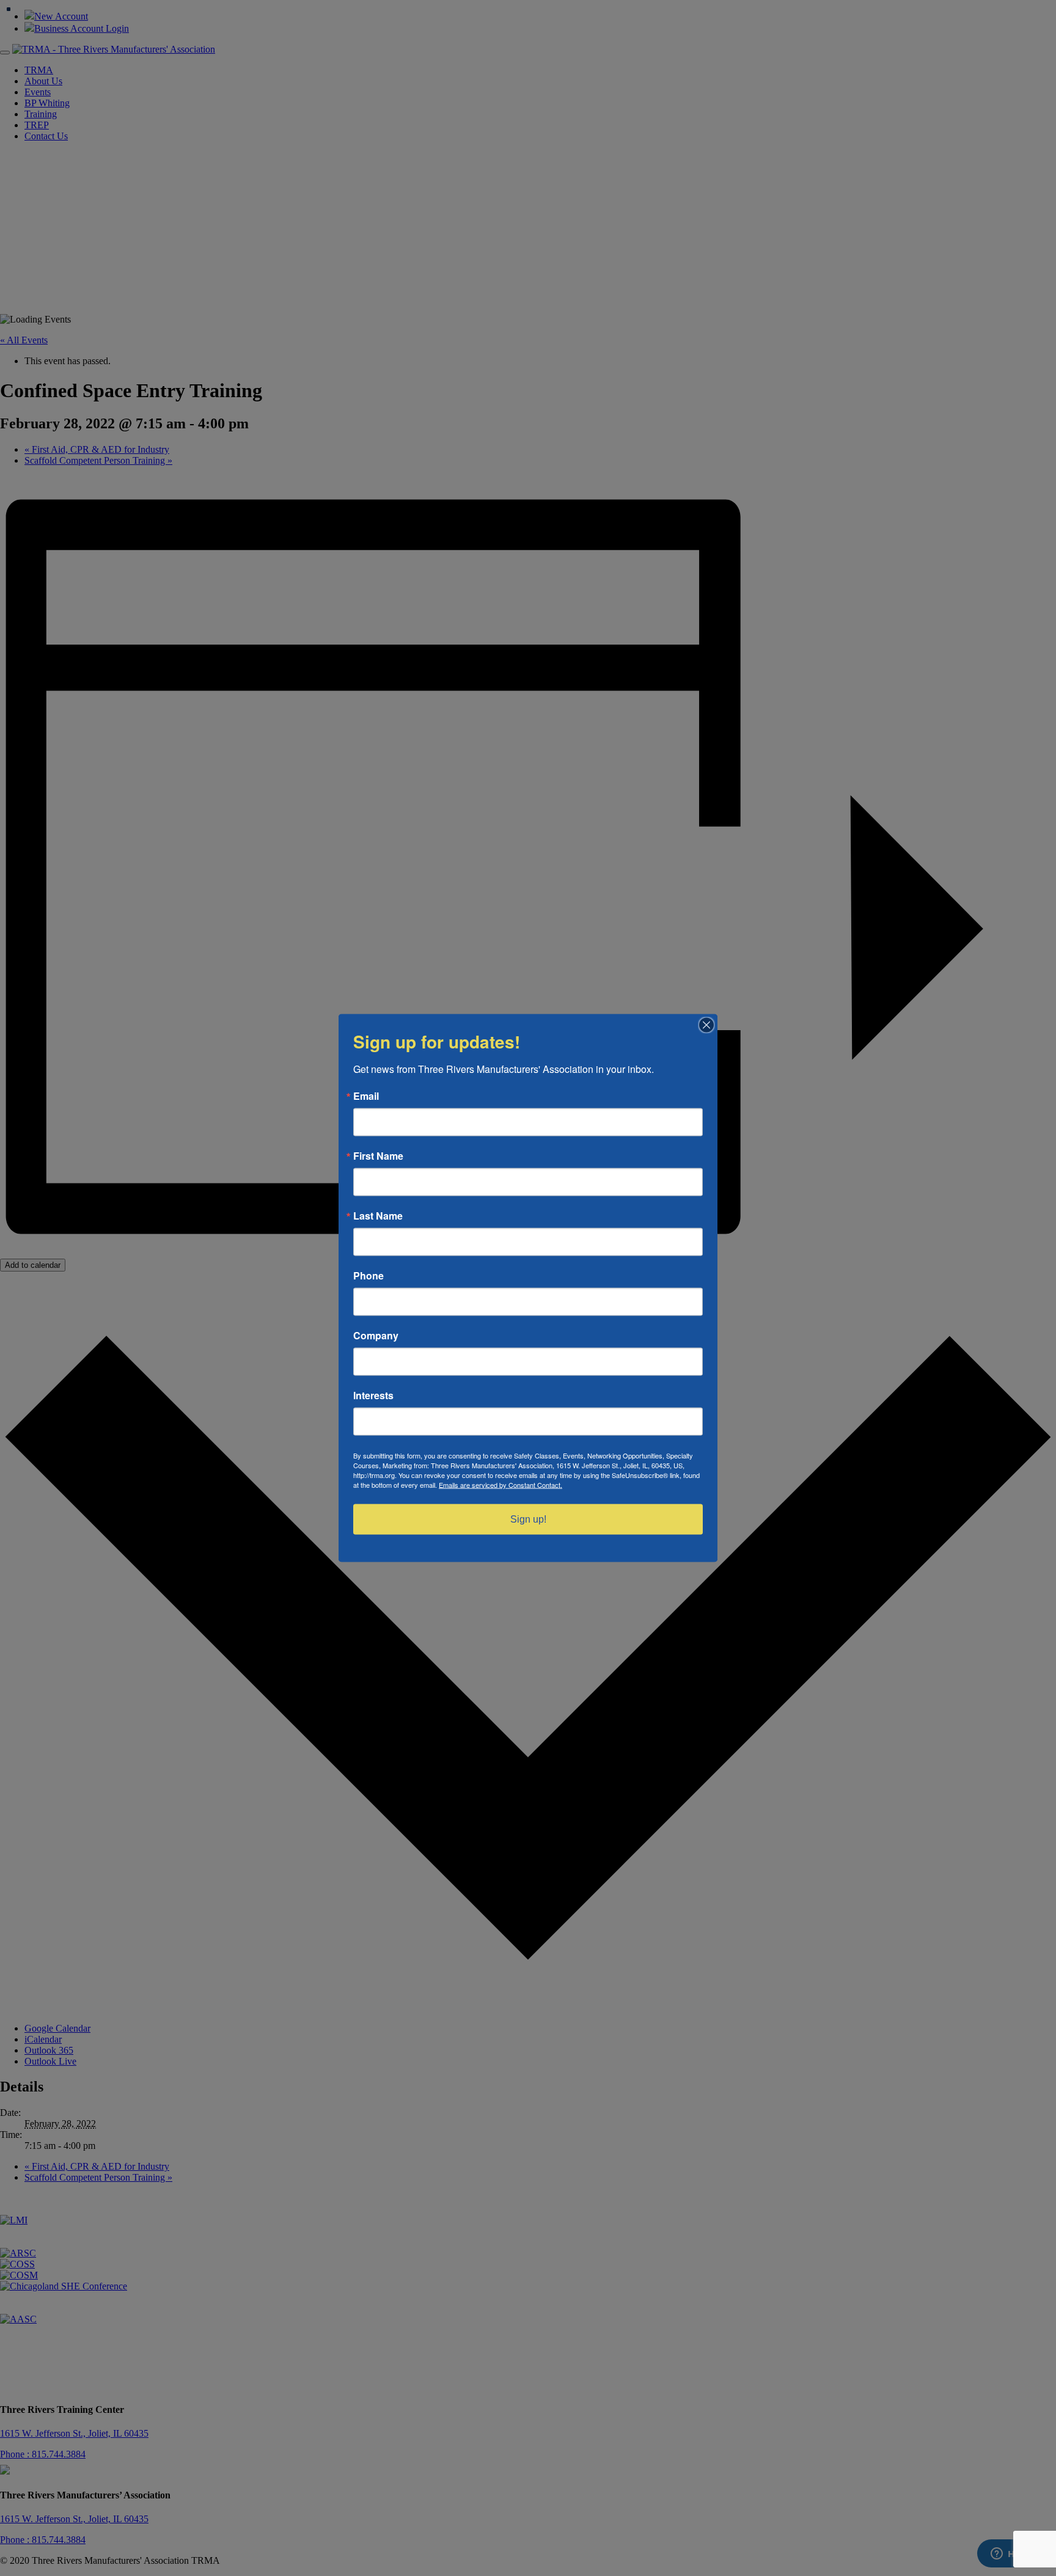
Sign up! (528, 1519)
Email (366, 1096)
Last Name (378, 1216)
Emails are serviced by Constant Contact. (501, 1485)
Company (376, 1336)
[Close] (706, 1025)
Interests (373, 1396)
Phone (369, 1276)
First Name (378, 1156)
